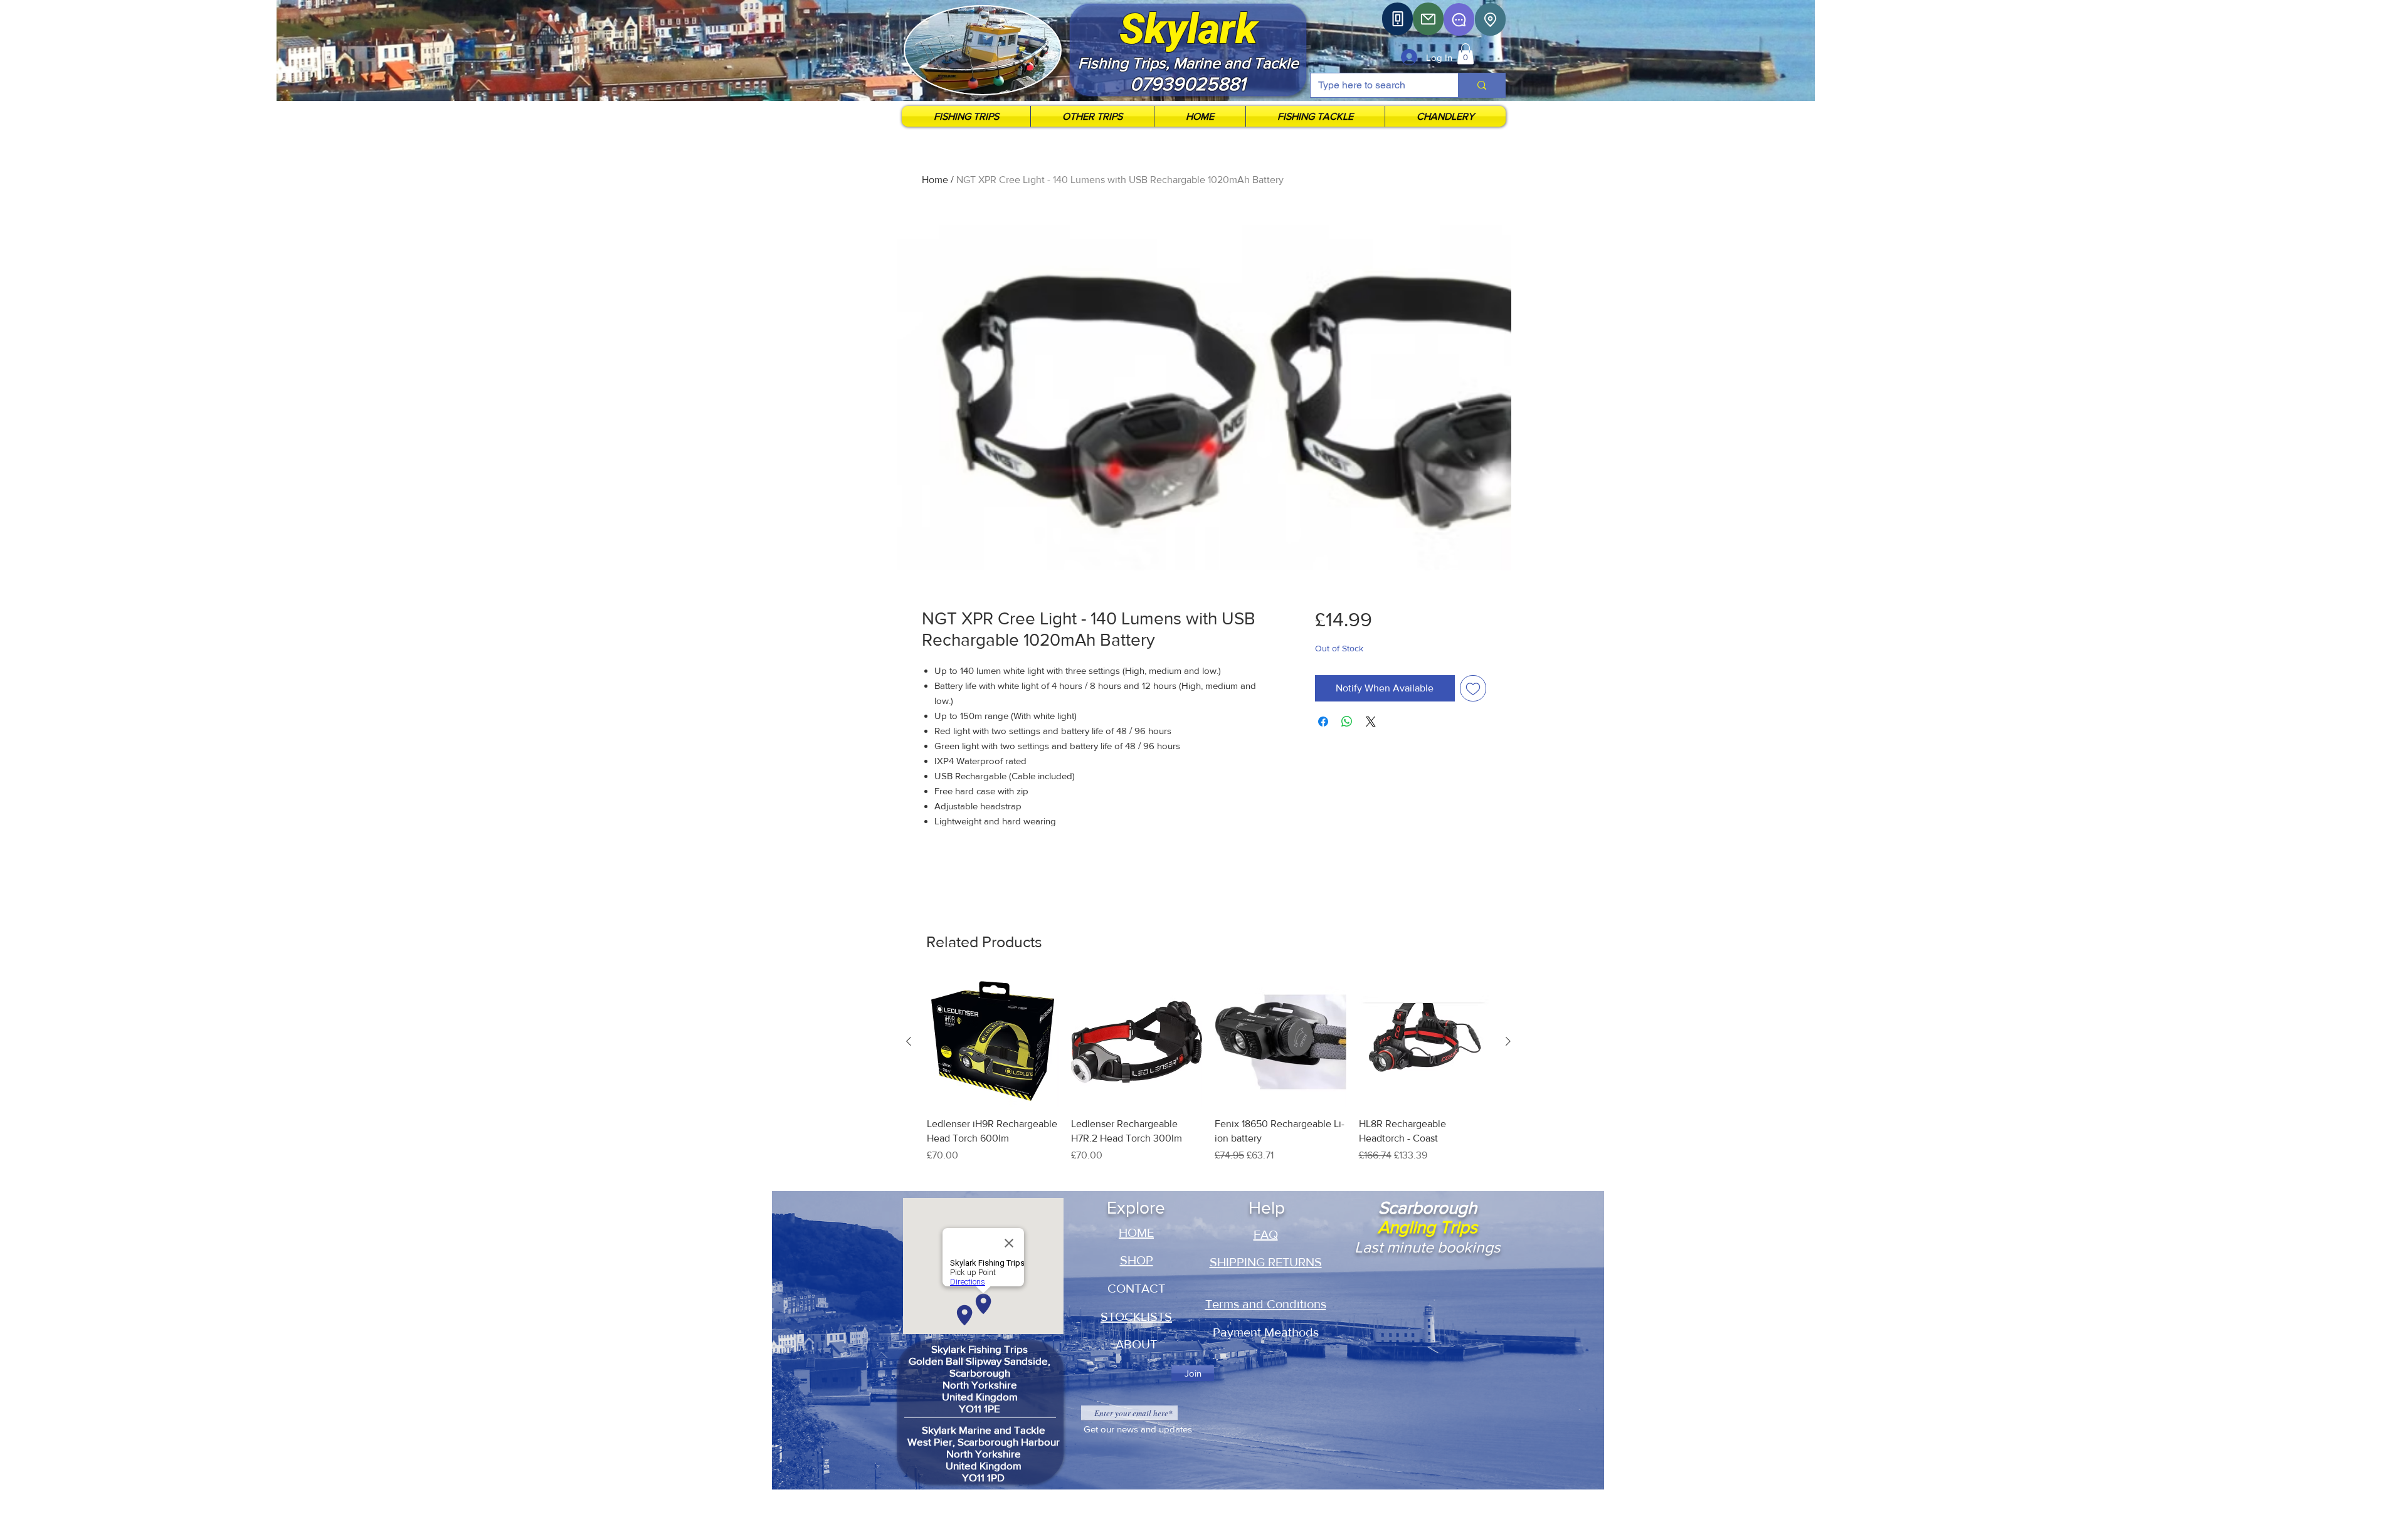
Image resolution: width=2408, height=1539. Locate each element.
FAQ (1266, 1234)
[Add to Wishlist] (1473, 688)
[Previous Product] (909, 1041)
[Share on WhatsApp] (1347, 722)
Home (935, 180)
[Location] (1490, 19)
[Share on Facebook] (1323, 722)
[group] (1208, 1084)
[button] (1465, 54)
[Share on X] (1371, 722)
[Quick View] (993, 1042)
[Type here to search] (1481, 85)
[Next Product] (1508, 1041)
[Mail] (1428, 19)
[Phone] (1397, 19)
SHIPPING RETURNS (1266, 1262)
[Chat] (1459, 19)
